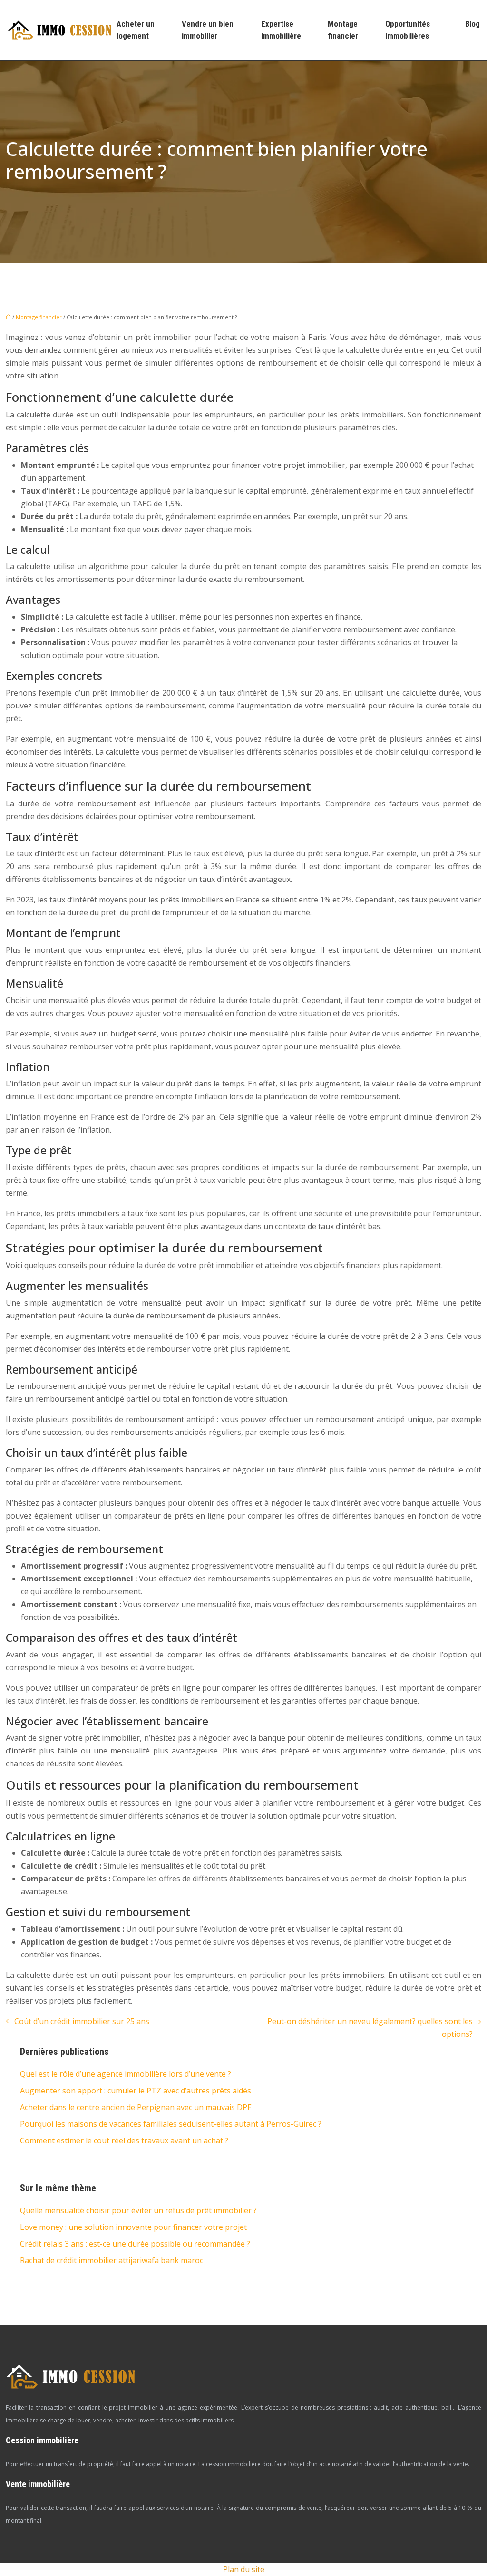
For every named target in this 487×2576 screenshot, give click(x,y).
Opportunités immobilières (408, 30)
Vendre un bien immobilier (208, 30)
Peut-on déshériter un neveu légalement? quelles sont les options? (370, 2028)
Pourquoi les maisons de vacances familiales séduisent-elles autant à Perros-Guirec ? (171, 2124)
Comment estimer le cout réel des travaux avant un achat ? (124, 2140)
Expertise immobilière (281, 30)
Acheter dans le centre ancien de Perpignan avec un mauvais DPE (136, 2107)
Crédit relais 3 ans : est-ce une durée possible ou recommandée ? (135, 2244)
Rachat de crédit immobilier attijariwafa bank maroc (112, 2260)
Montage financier (343, 30)
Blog (472, 24)
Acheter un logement (136, 30)
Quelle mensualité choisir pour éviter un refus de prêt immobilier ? (138, 2210)
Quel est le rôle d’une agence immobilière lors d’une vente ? (126, 2074)
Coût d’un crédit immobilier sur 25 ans (82, 2021)
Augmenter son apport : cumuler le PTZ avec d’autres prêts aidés (136, 2091)
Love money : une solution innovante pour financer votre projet (133, 2227)
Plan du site (244, 2569)
